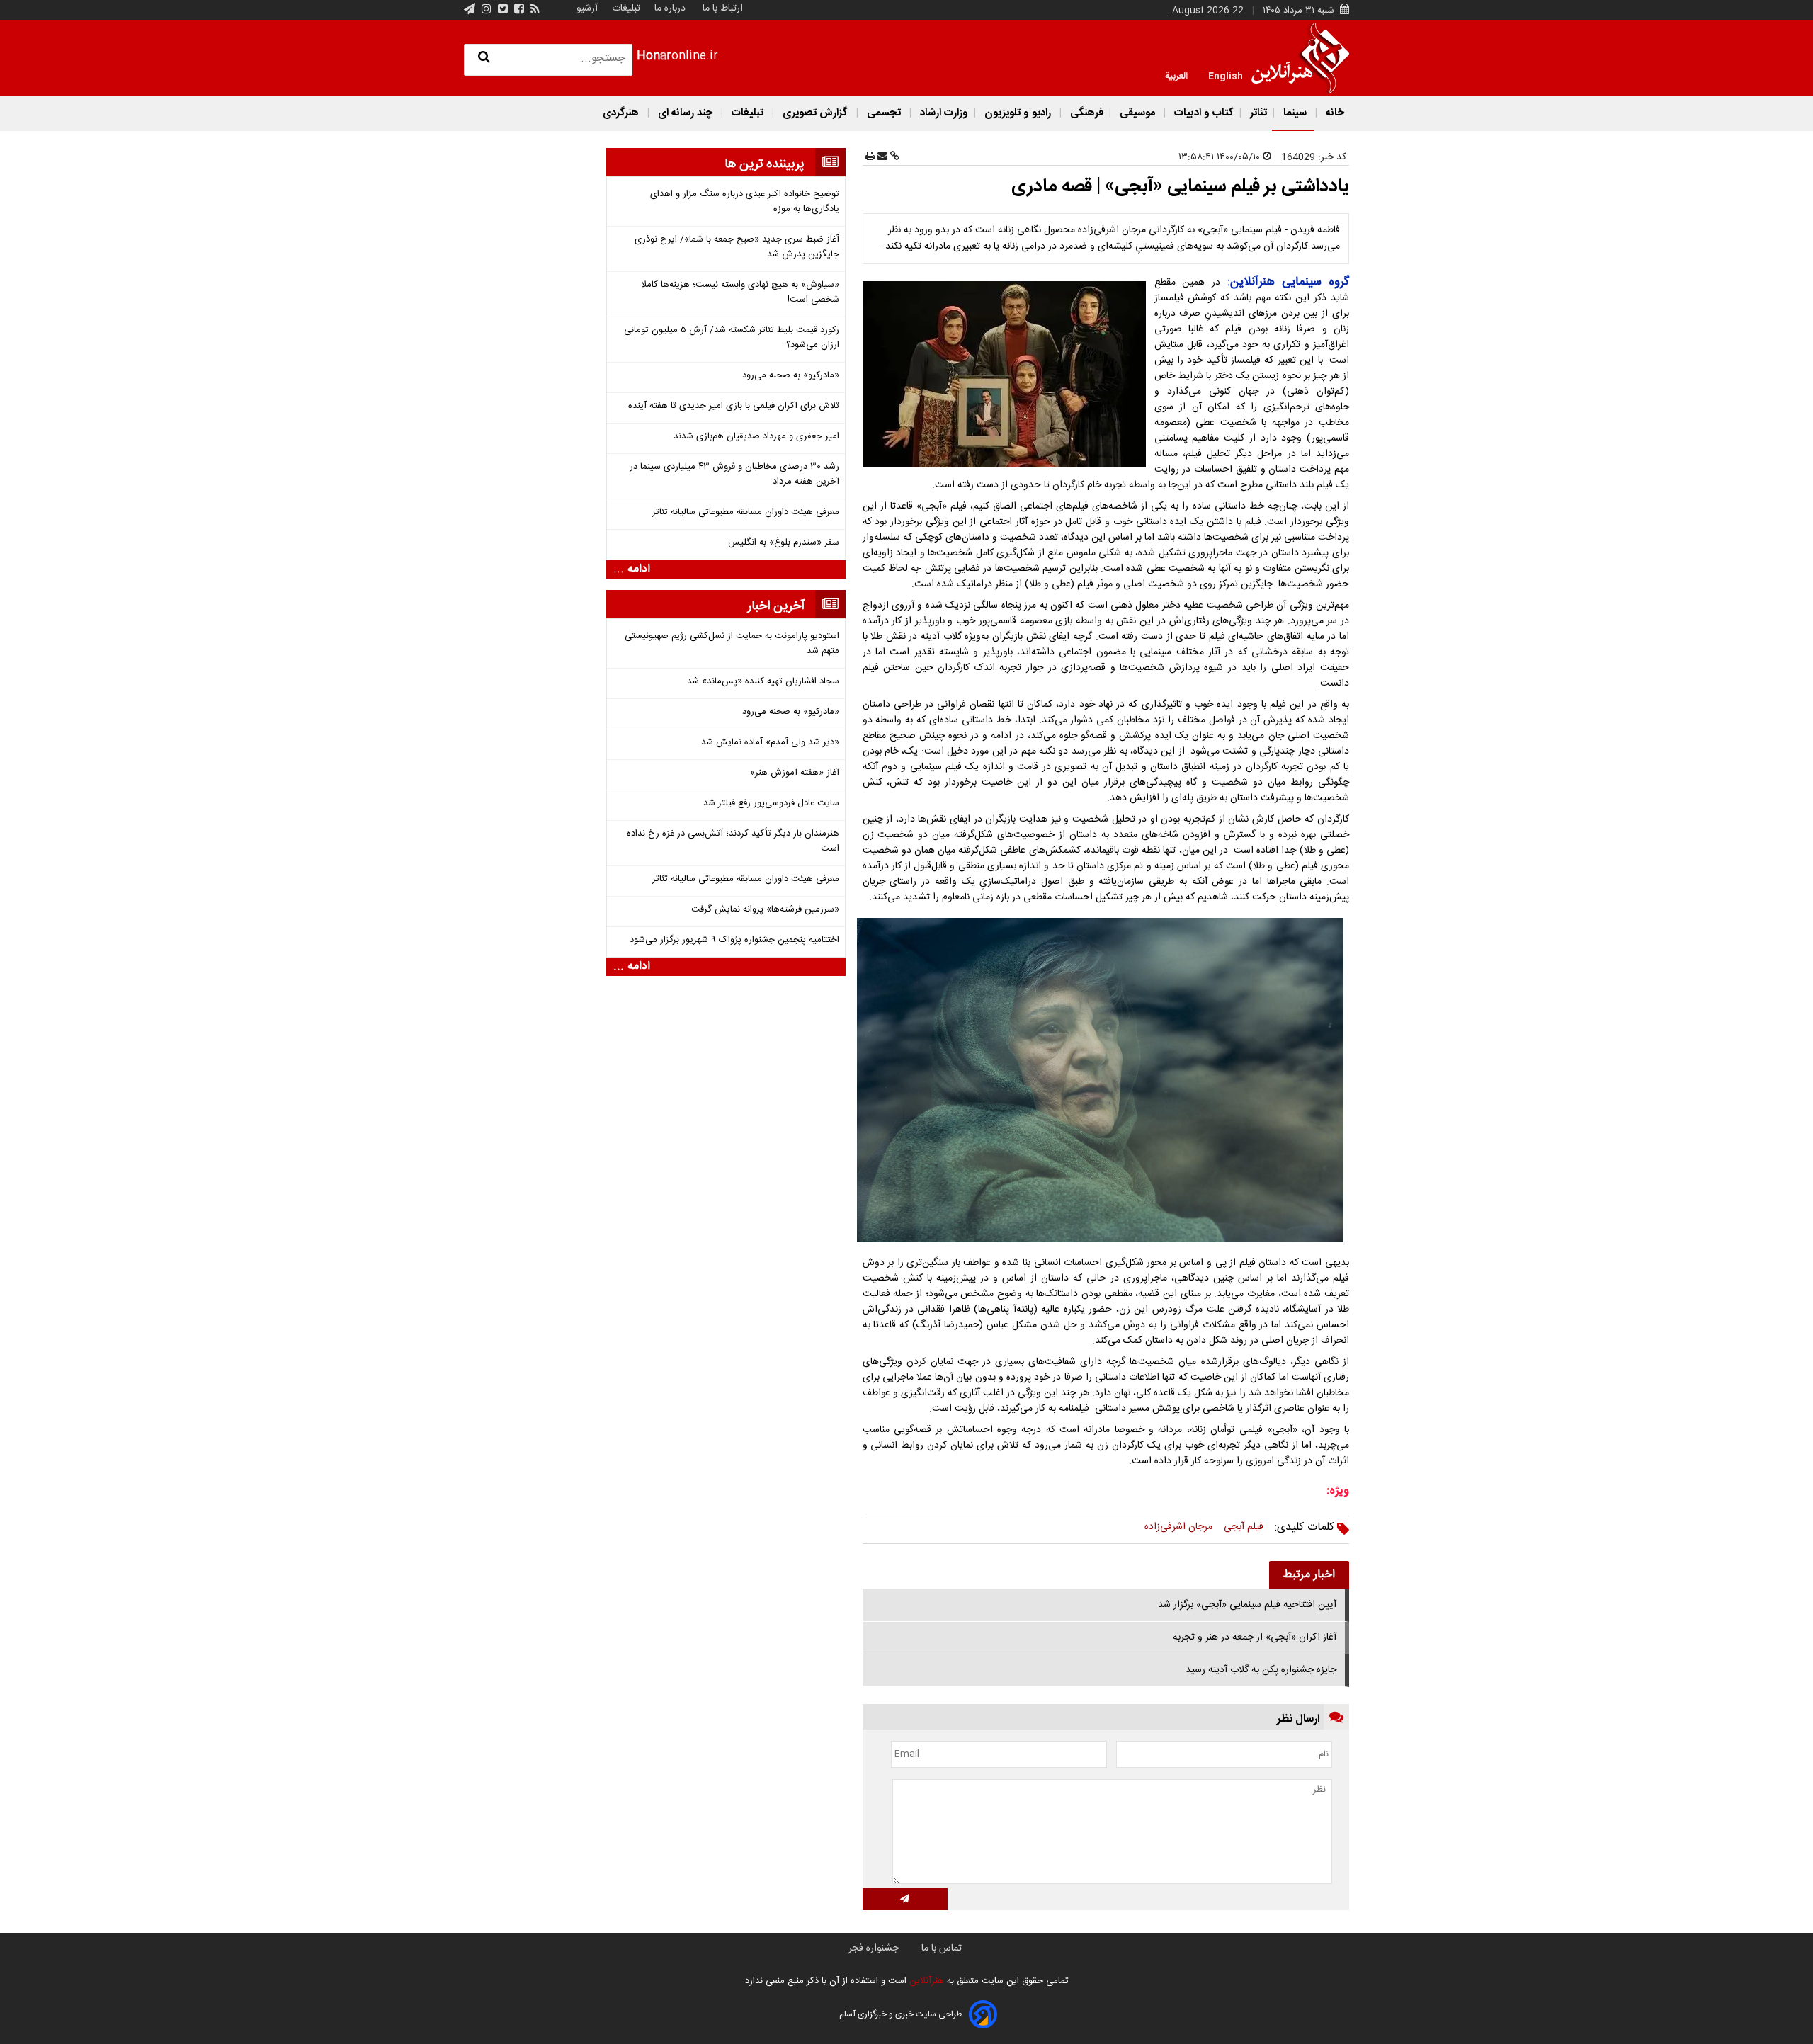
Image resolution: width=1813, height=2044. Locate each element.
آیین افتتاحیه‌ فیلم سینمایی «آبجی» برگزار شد (1247, 1605)
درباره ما (670, 8)
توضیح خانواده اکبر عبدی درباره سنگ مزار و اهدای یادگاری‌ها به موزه (745, 202)
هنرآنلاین (925, 1981)
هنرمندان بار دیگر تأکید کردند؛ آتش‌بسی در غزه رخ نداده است (733, 841)
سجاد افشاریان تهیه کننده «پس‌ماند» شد (763, 682)
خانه (1334, 113)
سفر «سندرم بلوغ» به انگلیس (784, 543)
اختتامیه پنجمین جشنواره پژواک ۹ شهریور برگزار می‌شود (734, 940)
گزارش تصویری (815, 113)
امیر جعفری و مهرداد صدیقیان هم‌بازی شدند (756, 437)
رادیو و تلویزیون (1018, 113)
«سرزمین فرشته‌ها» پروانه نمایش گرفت (765, 910)
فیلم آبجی (1244, 1527)
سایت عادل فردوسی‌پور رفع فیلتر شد (771, 804)
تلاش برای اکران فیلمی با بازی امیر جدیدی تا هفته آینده (734, 406)
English (1226, 75)
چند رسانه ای (685, 113)
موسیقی (1137, 113)
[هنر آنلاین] (1300, 58)
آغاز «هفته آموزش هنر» (795, 773)
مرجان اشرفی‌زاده (1178, 1527)
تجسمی (884, 113)
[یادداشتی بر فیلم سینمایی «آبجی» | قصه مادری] (1007, 374)
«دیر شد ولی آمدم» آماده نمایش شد (770, 743)
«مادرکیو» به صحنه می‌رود (791, 376)
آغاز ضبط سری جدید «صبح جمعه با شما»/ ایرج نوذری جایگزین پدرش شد (737, 247)
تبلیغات (625, 8)
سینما (1295, 113)
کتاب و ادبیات (1203, 113)
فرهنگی (1085, 113)
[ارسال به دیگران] (881, 157)
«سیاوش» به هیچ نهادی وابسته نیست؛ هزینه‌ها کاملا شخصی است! (740, 293)
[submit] (905, 1899)
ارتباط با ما (723, 8)
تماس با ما (942, 1948)
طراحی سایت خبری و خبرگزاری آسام (900, 2014)
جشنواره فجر (874, 1948)
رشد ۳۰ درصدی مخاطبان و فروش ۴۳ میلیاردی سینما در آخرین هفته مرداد (734, 475)
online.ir (677, 56)
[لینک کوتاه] (893, 157)
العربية (1176, 75)
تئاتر (1257, 113)
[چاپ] (870, 157)
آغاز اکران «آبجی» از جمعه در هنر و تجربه (1255, 1637)
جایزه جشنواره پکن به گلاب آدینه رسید (1261, 1670)
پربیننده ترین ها (765, 164)
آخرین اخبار (776, 606)
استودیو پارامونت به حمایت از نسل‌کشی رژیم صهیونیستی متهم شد (732, 644)
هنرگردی (621, 113)
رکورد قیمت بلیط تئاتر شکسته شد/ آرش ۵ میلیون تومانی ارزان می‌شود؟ (732, 338)
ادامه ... (632, 569)
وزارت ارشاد (943, 113)
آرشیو (587, 8)
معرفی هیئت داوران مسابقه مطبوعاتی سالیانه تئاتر (746, 512)
